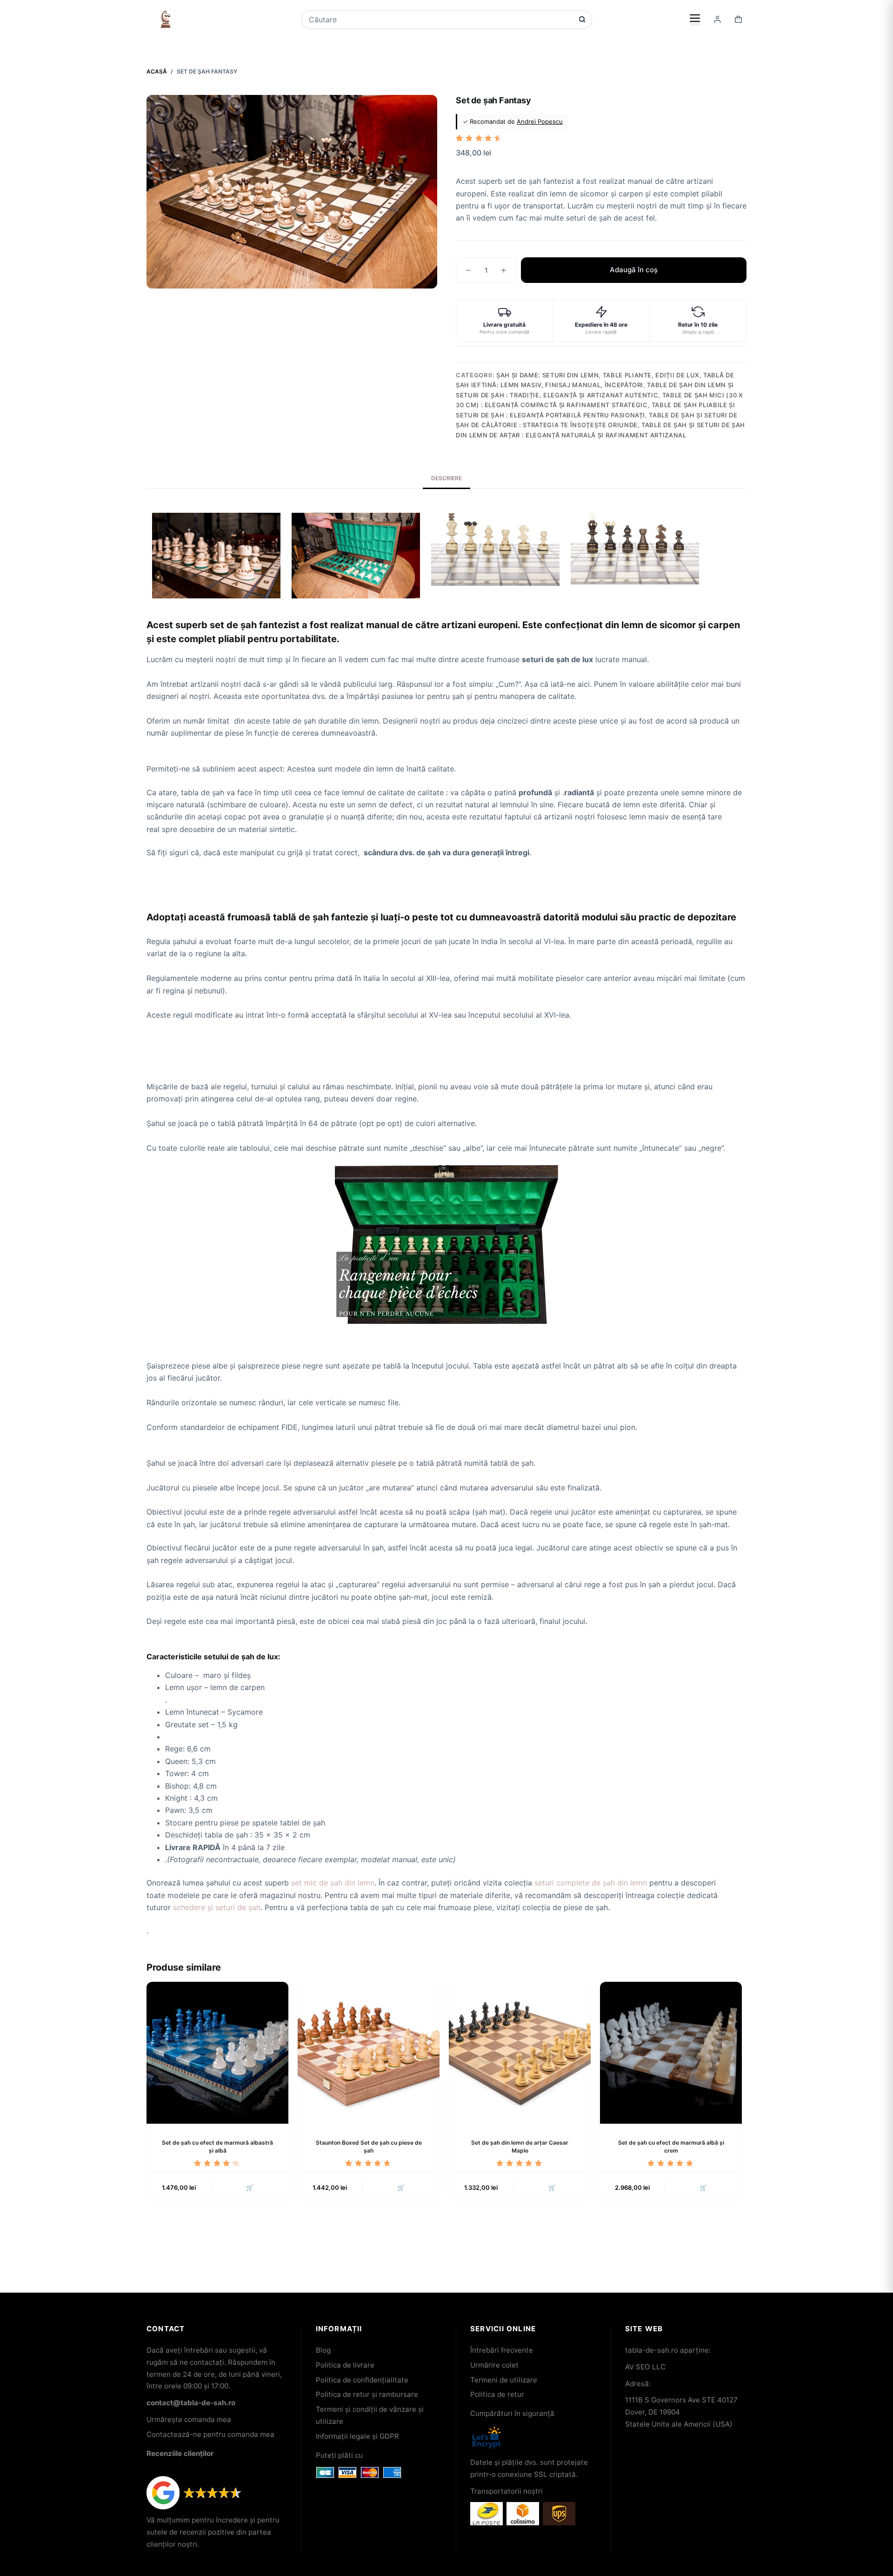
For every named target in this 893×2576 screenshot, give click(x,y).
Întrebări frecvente (502, 2350)
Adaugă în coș (634, 270)
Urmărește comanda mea (189, 2419)
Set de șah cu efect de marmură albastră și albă (217, 2147)
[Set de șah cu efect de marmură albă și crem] (671, 2053)
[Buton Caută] (582, 19)
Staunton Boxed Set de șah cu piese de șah (369, 2147)
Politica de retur (497, 2394)
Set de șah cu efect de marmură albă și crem (671, 2147)
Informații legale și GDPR (357, 2436)
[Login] (717, 19)
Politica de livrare (345, 2365)
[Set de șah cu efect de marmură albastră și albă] (217, 2053)
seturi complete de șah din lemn (591, 1883)
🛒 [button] (250, 2187)
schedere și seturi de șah (217, 1907)
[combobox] (440, 20)
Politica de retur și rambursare (367, 2394)
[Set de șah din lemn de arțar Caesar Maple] (520, 2053)
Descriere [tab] (446, 478)
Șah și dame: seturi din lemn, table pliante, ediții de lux (598, 375)
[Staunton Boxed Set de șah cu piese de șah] (369, 2053)
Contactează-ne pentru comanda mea (210, 2434)
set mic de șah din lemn (333, 1883)
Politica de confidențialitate (362, 2380)
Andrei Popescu (540, 121)
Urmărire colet (494, 2365)
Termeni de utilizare (504, 2380)
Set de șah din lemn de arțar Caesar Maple (520, 2147)
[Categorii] (695, 19)
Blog (323, 2350)
